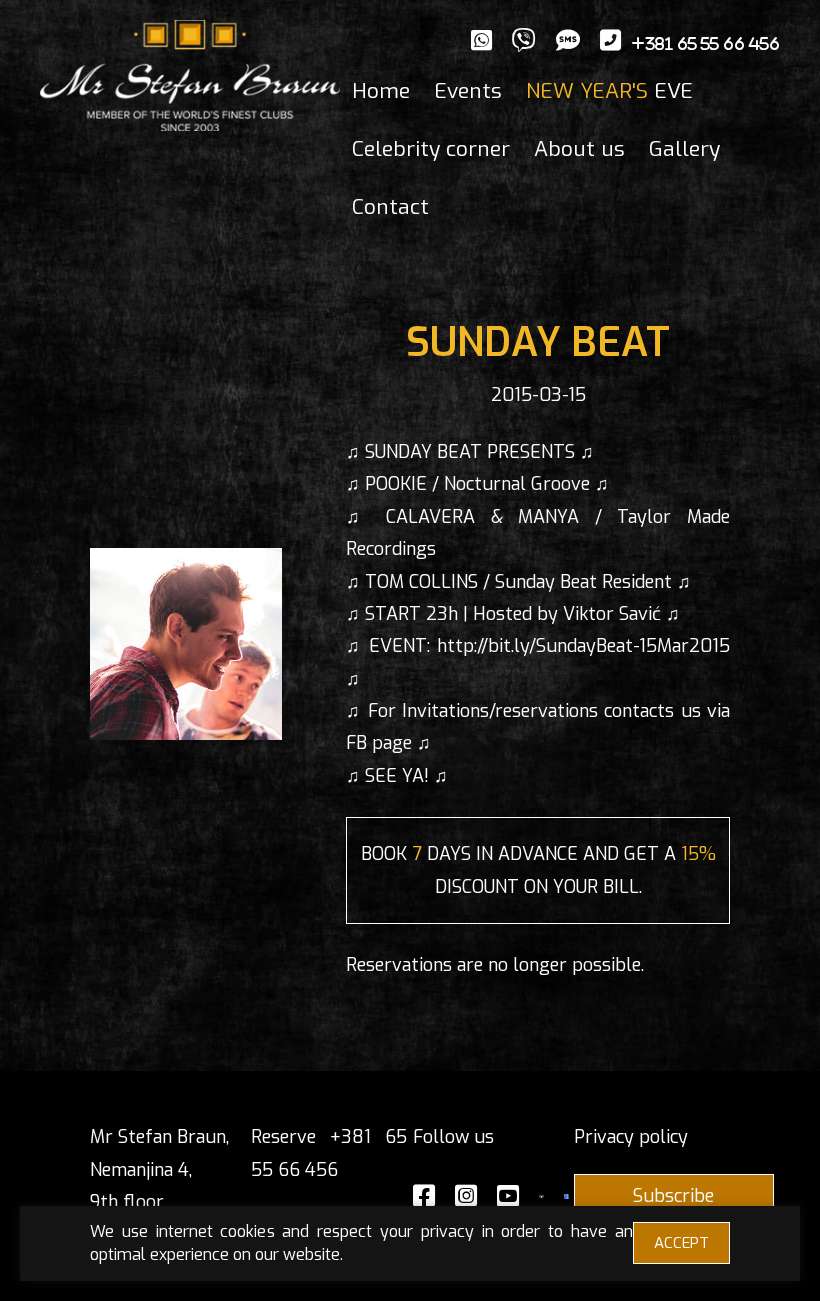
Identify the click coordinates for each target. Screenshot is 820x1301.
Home (381, 91)
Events (468, 91)
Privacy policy (631, 1137)
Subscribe (673, 1196)
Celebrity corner (431, 149)
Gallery (684, 149)
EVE (609, 91)
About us (579, 149)
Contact (390, 207)
